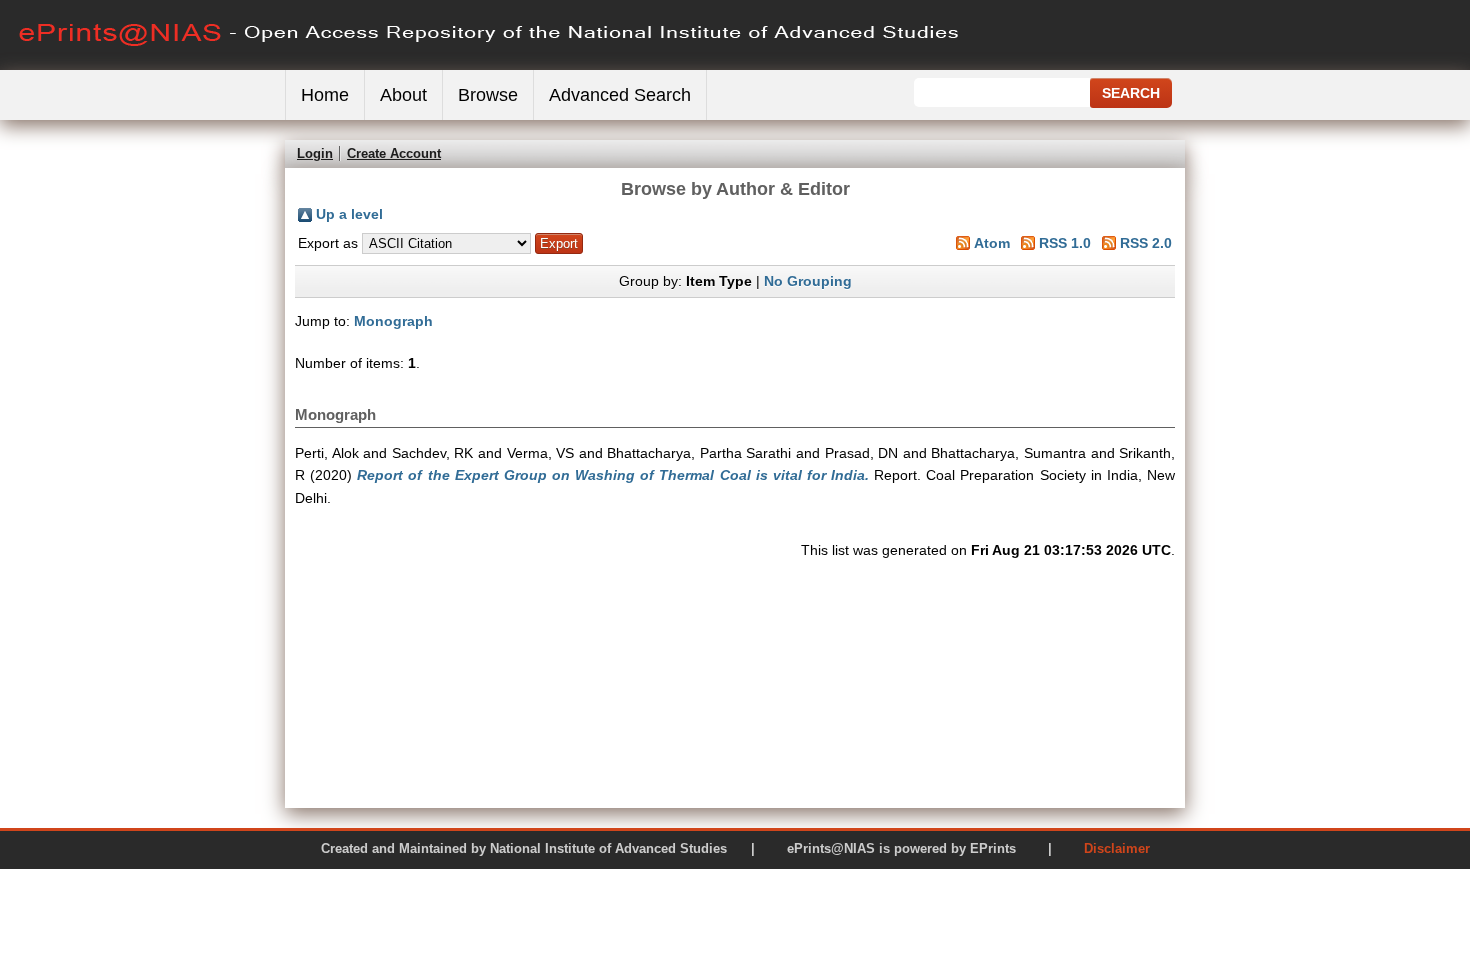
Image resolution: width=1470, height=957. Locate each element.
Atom (992, 243)
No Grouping (808, 281)
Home (325, 95)
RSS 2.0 (1146, 243)
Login (315, 153)
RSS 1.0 (1065, 243)
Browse (488, 95)
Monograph (393, 321)
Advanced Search (620, 95)
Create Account (394, 153)
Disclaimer (1117, 848)
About (403, 95)
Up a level (349, 214)
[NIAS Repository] (490, 65)
